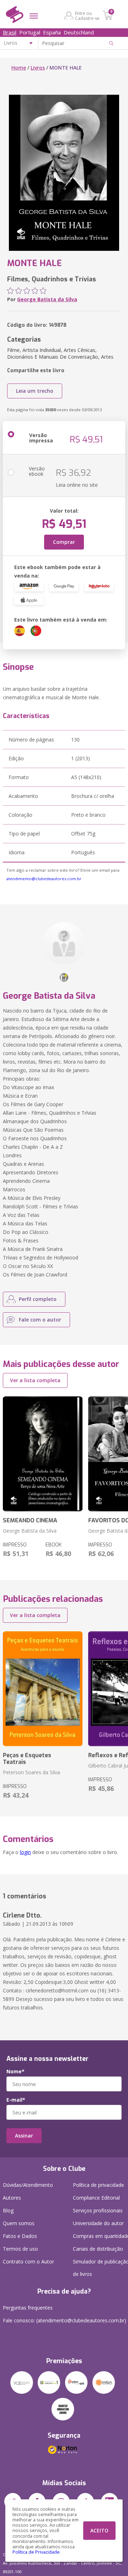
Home (19, 68)
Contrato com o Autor (28, 2261)
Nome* (15, 2072)
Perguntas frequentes (28, 2308)
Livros (38, 68)
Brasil (10, 32)
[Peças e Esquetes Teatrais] (43, 1689)
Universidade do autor (98, 2223)
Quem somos (19, 2223)
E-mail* (16, 2100)
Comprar (64, 542)
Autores (12, 2198)
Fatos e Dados (20, 2236)
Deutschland (79, 32)
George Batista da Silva (47, 299)
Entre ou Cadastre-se (87, 16)
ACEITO (99, 2530)
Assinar (24, 2136)
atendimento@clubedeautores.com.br (44, 879)
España (52, 32)
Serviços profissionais (98, 2210)
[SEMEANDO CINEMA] (43, 1454)
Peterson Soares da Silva (31, 1772)
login (25, 1852)
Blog (8, 2210)
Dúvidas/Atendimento (28, 2185)
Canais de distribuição (98, 2249)
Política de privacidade (98, 2185)
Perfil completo (38, 1299)
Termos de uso (20, 2249)
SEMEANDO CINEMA (30, 1520)
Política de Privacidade (36, 2552)
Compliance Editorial (96, 2198)
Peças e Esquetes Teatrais (27, 1759)
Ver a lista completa (35, 1380)
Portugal (30, 32)
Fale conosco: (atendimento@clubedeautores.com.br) (65, 2320)
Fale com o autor (40, 1320)
